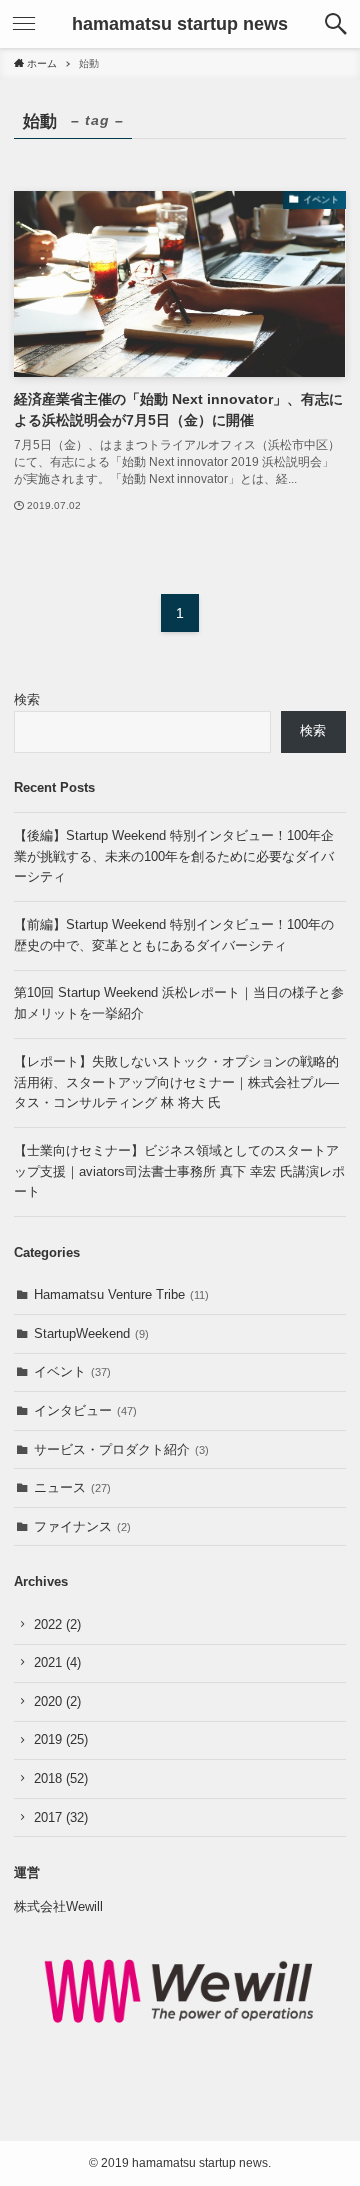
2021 (57, 1662)
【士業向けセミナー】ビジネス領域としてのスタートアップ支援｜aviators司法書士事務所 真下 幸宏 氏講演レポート (179, 1171)
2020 (57, 1701)
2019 (61, 1739)
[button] (336, 24)
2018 (61, 1778)
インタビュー (85, 1410)
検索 (27, 699)
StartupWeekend (91, 1333)
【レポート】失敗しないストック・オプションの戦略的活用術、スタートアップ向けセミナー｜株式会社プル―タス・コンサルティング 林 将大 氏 (176, 1082)
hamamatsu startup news (180, 24)
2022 (57, 1624)
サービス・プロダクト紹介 (121, 1449)
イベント (72, 1371)
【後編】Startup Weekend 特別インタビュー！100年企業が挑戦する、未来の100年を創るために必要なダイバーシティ (174, 856)
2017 (61, 1817)
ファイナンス (82, 1526)
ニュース (72, 1487)
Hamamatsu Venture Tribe (121, 1294)
